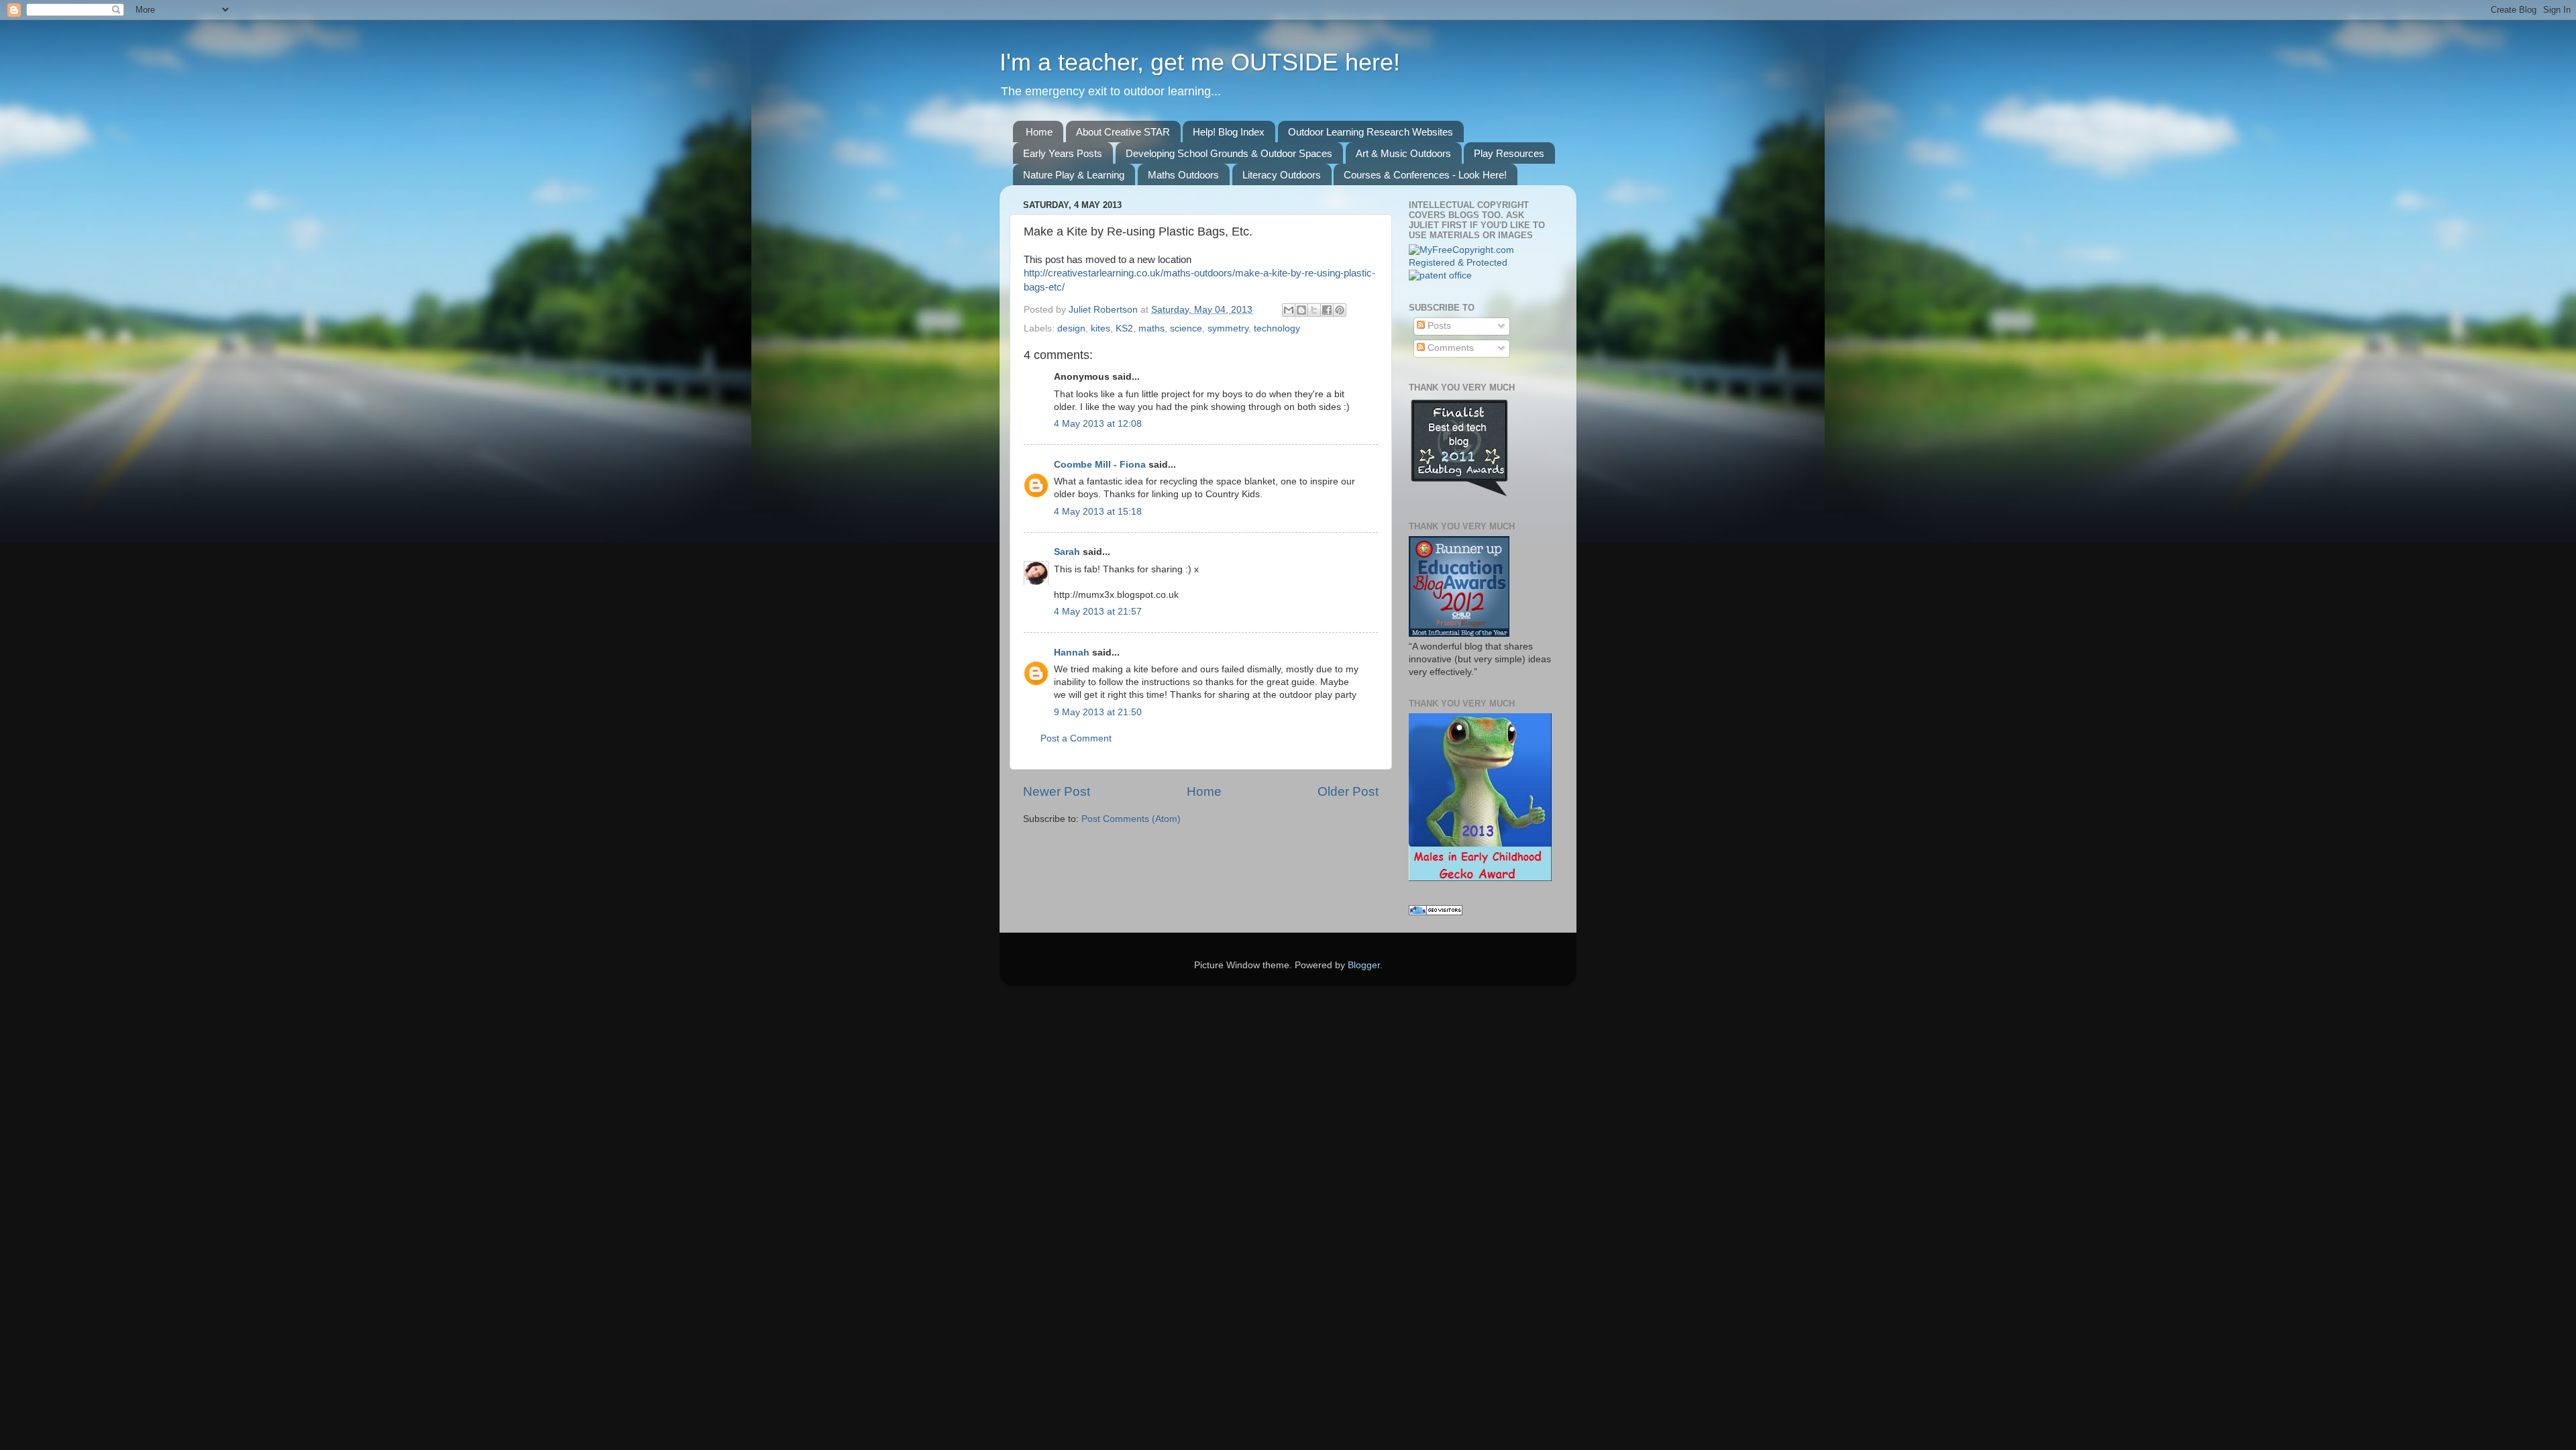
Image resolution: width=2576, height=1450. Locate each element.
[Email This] (1289, 310)
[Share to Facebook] (1327, 310)
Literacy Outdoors (1282, 175)
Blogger (1364, 965)
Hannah (1072, 653)
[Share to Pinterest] (1340, 310)
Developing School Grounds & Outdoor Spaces (1229, 153)
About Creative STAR (1123, 132)
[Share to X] (1314, 310)
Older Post (1348, 791)
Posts (1438, 326)
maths (1151, 328)
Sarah (1067, 552)
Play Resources (1509, 153)
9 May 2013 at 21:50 (1098, 712)
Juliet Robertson (1105, 310)
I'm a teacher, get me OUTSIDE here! (1200, 62)
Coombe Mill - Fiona (1100, 465)
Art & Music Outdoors (1403, 153)
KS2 (1124, 328)
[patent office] (1440, 275)
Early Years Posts (1063, 153)
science (1186, 328)
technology (1277, 328)
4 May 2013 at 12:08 (1098, 424)
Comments (1449, 348)
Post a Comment (1076, 738)
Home (1039, 132)
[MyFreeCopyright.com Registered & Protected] (1481, 263)
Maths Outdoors (1183, 175)
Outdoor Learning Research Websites (1371, 132)
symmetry (1228, 328)
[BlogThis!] (1301, 310)
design (1071, 328)
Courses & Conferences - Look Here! (1425, 175)
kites (1101, 328)
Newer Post (1057, 791)
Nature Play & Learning (1074, 175)
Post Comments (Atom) (1131, 819)
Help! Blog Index (1229, 132)
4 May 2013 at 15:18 (1098, 512)
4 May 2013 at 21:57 (1098, 612)
